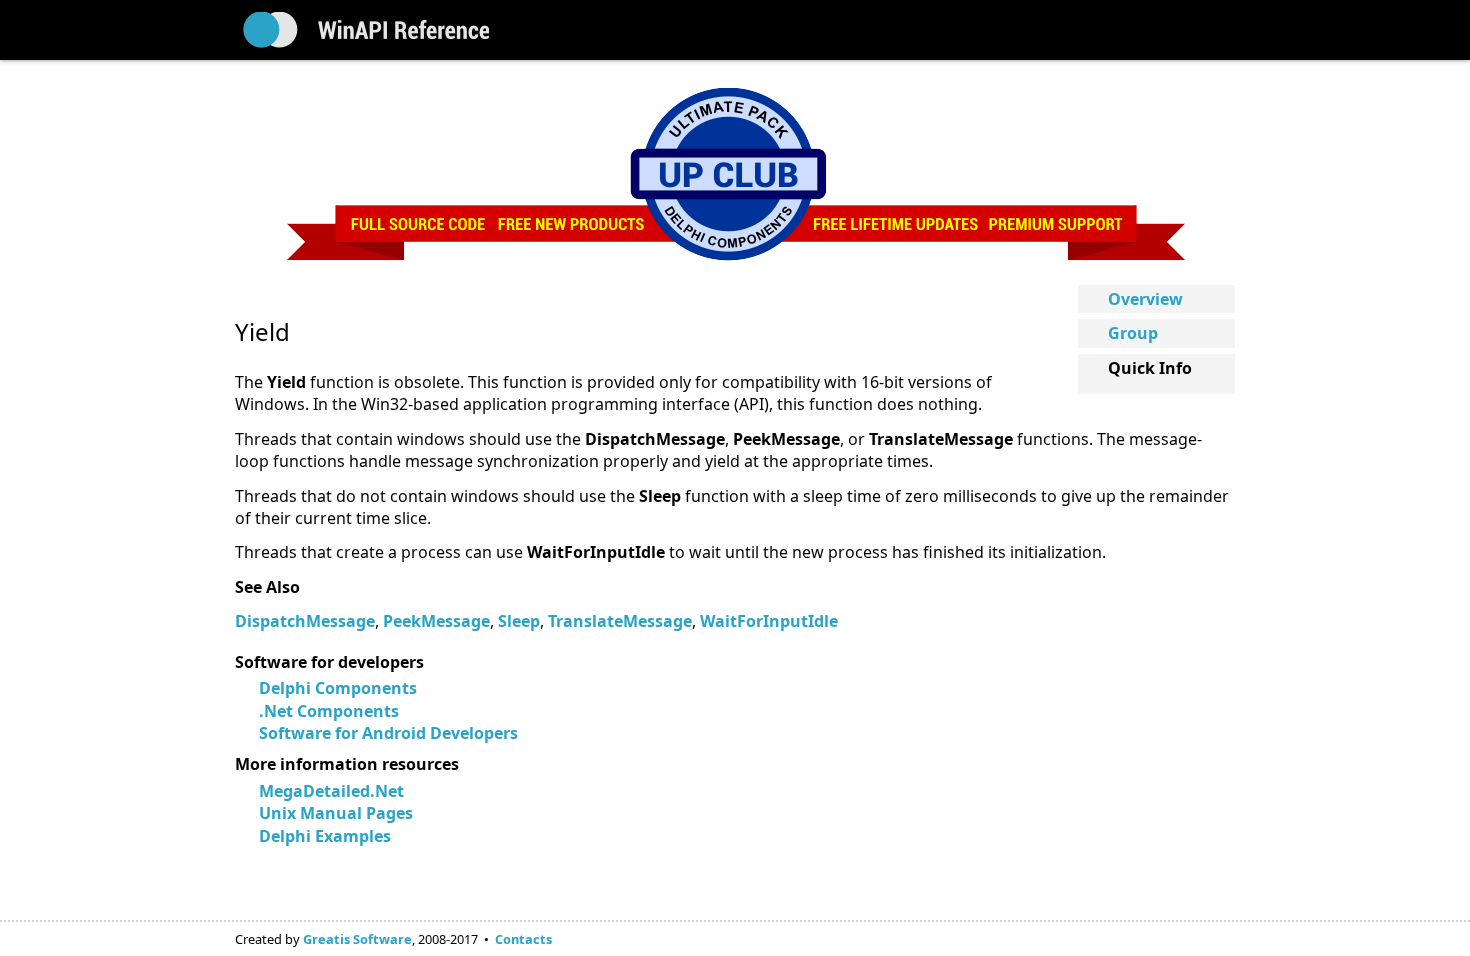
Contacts (523, 939)
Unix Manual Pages (336, 813)
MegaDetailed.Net (331, 791)
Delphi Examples (325, 836)
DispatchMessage (305, 621)
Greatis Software (357, 939)
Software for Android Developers (388, 733)
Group (1133, 333)
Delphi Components (338, 688)
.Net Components (329, 711)
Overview (1145, 299)
